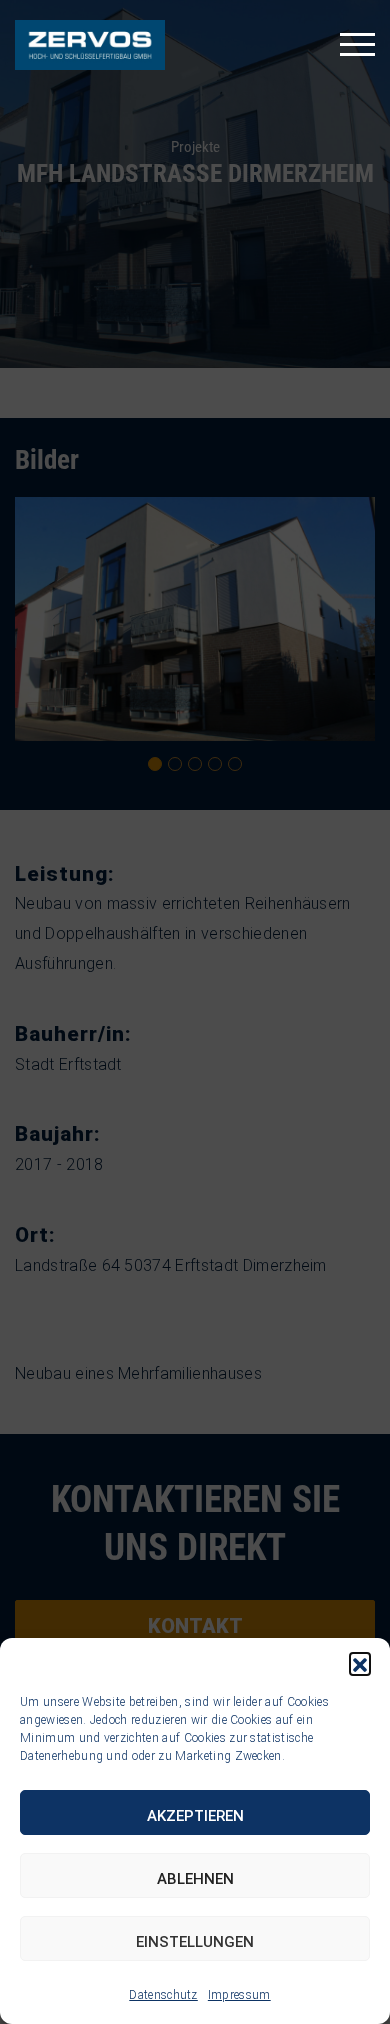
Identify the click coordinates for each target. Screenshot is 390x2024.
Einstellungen (195, 1942)
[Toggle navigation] (357, 44)
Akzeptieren (195, 1816)
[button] (360, 1663)
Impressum (239, 1995)
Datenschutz (163, 1995)
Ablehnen (195, 1879)
